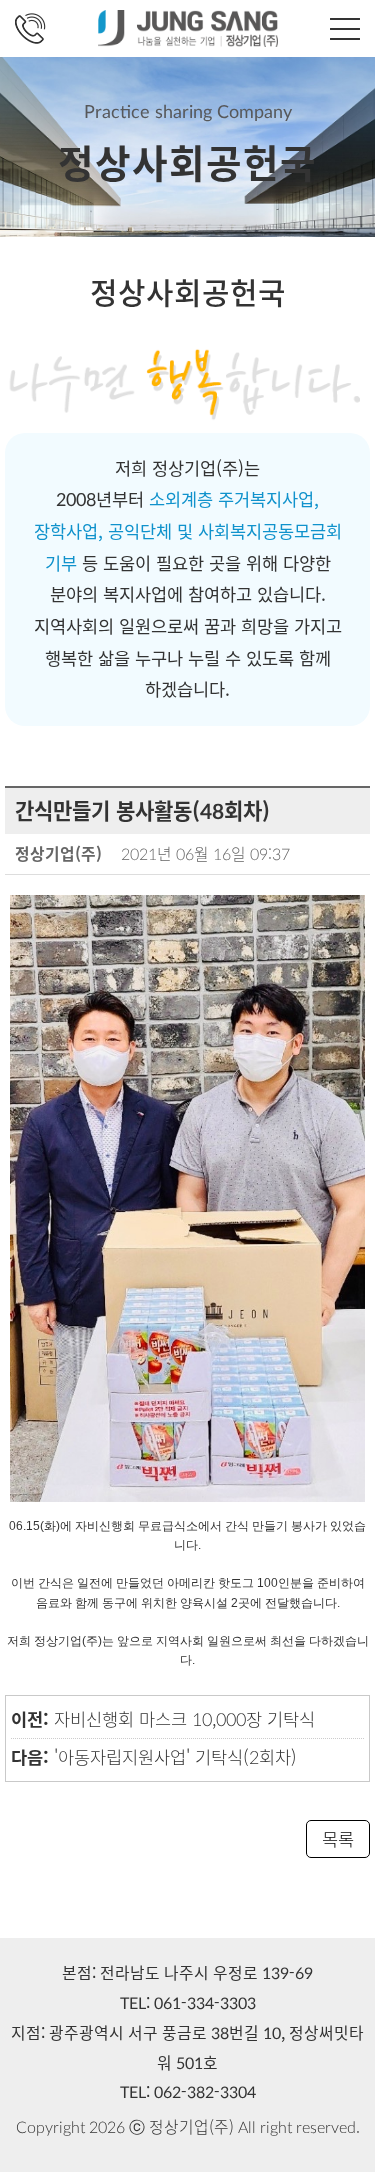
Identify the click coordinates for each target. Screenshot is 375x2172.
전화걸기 (30, 29)
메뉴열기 (345, 29)
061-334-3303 (205, 2002)
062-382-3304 (205, 2091)
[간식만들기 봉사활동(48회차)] (187, 1195)
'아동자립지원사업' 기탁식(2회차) (175, 1756)
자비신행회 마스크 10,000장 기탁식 (184, 1718)
